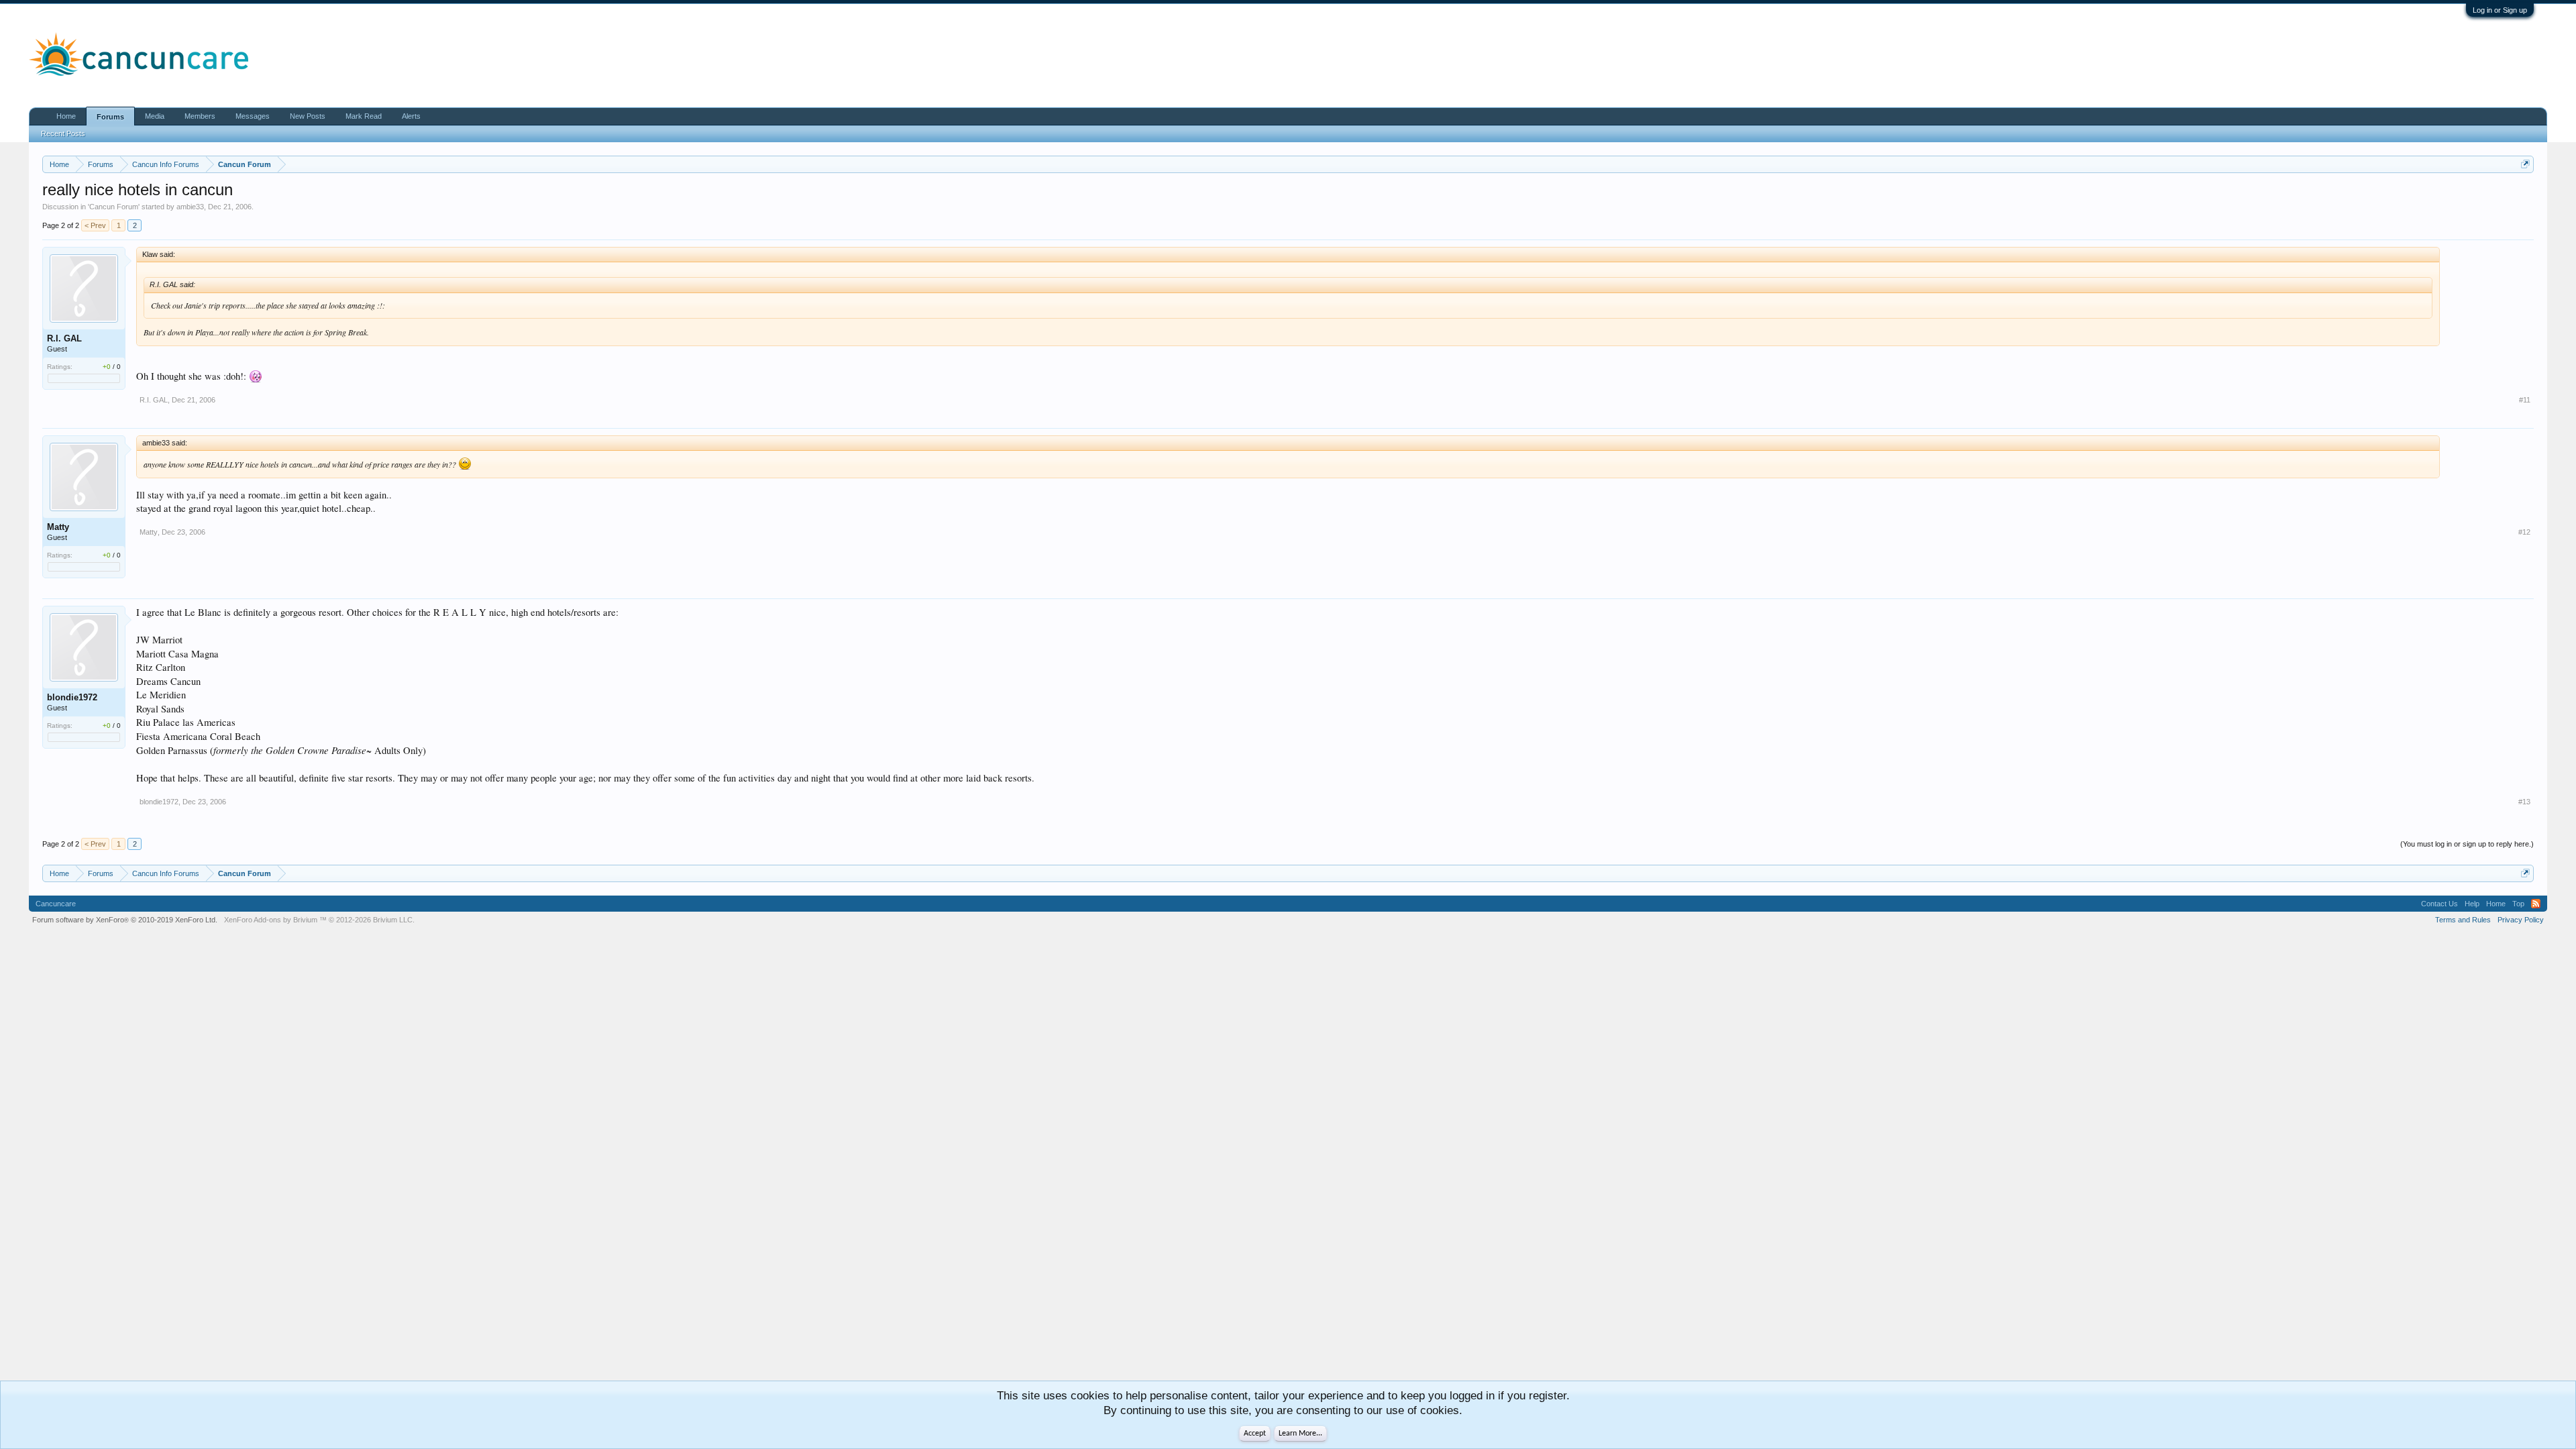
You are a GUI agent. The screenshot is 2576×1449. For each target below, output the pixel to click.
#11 (2525, 400)
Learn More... (1300, 1434)
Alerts (411, 116)
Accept (1255, 1434)
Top (2518, 904)
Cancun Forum (114, 207)
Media (155, 116)
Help (2472, 904)
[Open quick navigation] (2525, 164)
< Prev (95, 225)
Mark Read (364, 116)
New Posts (308, 116)
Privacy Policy (2521, 920)
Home (66, 116)
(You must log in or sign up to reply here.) (2467, 844)
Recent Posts (63, 133)
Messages (253, 116)
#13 (2524, 802)
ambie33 (190, 207)
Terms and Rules (2463, 920)
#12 (2524, 532)
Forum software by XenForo (125, 920)
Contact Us (2439, 904)
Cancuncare (56, 904)
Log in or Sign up (2500, 10)
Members (200, 116)
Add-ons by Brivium (319, 920)
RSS (2536, 904)
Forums (110, 117)
